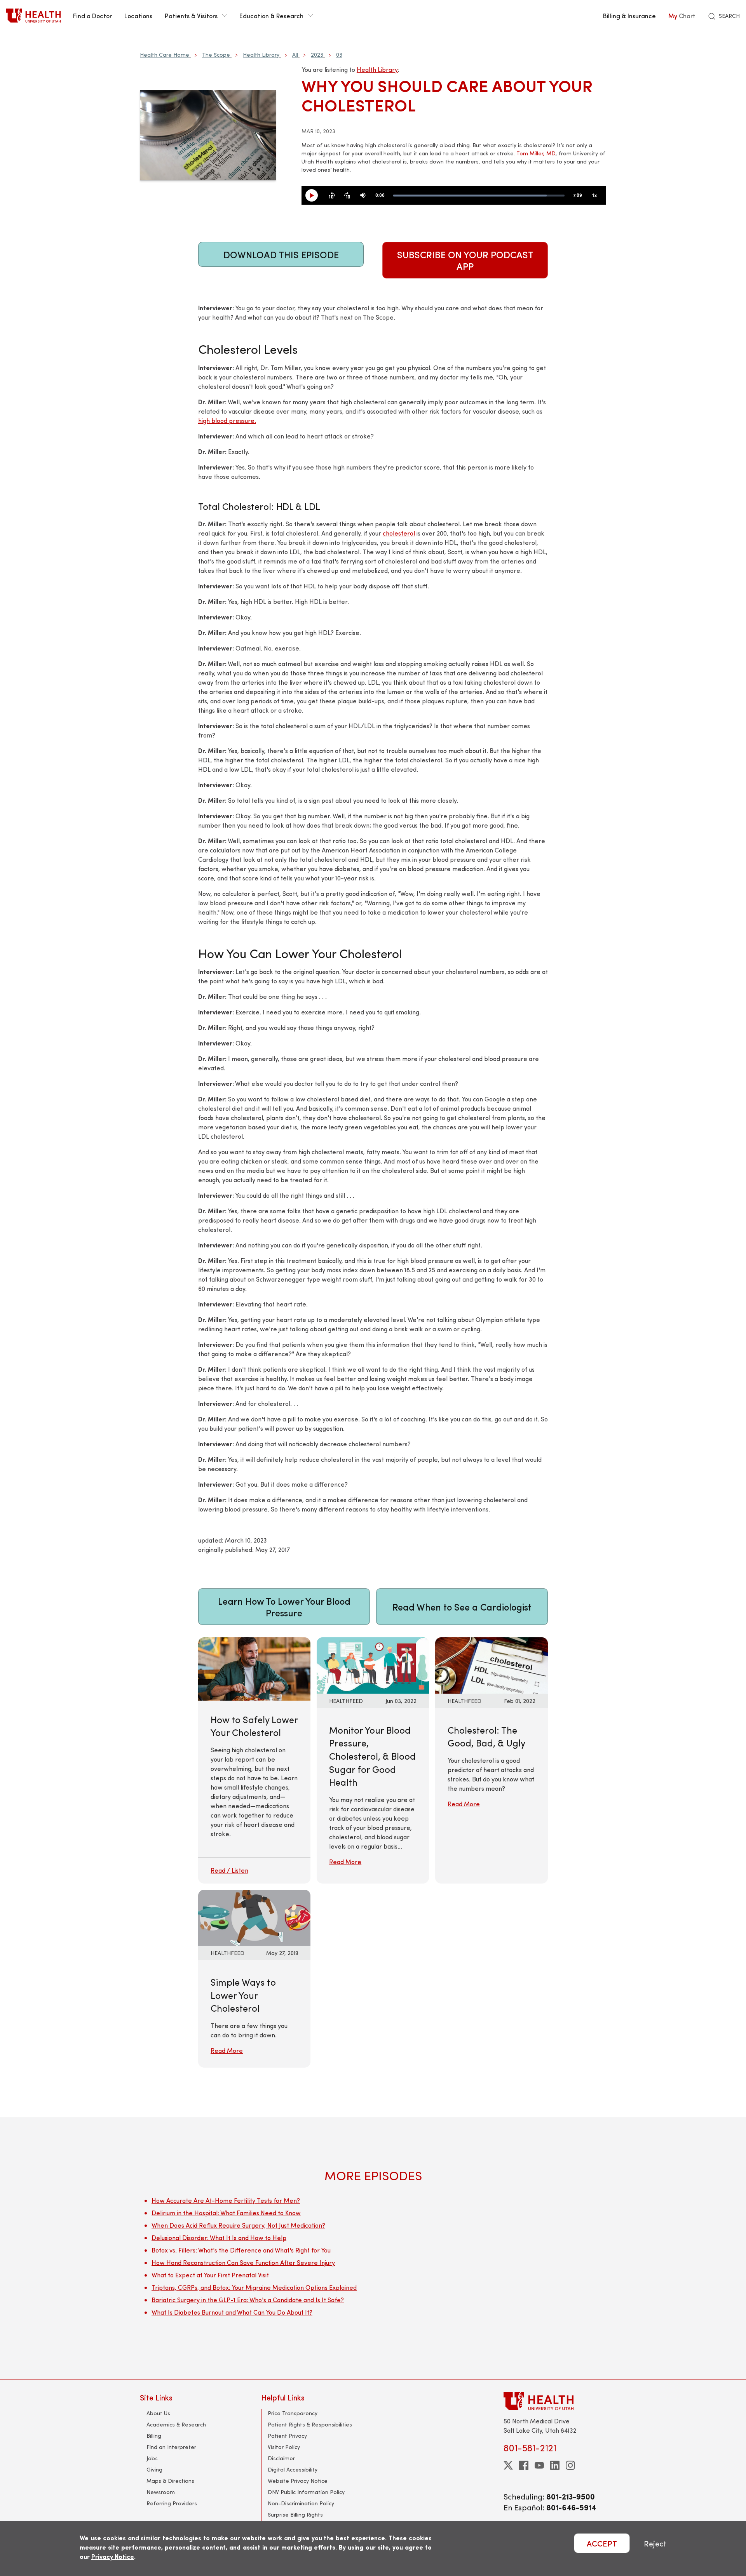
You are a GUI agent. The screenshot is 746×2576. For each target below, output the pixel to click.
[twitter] (508, 2465)
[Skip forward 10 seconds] (347, 196)
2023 (317, 55)
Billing (154, 2436)
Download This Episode (281, 254)
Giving (154, 2469)
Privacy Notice (113, 2556)
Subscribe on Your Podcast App (465, 260)
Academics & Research (176, 2424)
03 (339, 55)
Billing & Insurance (629, 16)
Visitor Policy (284, 2447)
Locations (138, 16)
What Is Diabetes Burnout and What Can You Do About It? (232, 2312)
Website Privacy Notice (298, 2481)
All (295, 55)
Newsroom (161, 2492)
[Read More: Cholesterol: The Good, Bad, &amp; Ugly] (491, 1664)
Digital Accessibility (293, 2469)
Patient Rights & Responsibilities (310, 2424)
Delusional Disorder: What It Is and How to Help (219, 2238)
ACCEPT (602, 2543)
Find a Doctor (92, 16)
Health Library (261, 55)
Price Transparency (293, 2413)
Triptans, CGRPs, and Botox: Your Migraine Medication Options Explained (254, 2287)
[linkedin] (555, 2465)
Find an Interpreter (171, 2447)
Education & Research (271, 16)
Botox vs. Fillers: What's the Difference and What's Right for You (241, 2250)
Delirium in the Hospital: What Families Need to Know (226, 2213)
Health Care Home (165, 55)
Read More (345, 1862)
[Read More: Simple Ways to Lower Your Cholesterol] (254, 1917)
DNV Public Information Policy (306, 2492)
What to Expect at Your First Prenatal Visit (210, 2275)
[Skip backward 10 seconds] (332, 196)
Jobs (152, 2458)
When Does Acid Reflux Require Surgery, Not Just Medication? (238, 2225)
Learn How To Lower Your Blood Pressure (284, 1607)
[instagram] (570, 2465)
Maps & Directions (170, 2481)
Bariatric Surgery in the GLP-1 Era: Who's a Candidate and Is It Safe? (248, 2300)
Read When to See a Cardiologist (462, 1607)
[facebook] (524, 2465)
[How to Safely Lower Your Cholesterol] (254, 1760)
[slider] (479, 196)
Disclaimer (281, 2458)
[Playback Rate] (594, 196)
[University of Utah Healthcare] (555, 2401)
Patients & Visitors (191, 16)
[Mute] (363, 196)
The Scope (216, 55)
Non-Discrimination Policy (301, 2503)
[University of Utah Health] (33, 16)
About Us (158, 2413)
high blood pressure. (227, 420)
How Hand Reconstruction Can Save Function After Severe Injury (243, 2262)
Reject (655, 2543)
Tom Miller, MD (536, 153)
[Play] (315, 196)
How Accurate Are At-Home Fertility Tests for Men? (226, 2200)
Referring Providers (172, 2503)
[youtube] (539, 2465)
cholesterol (399, 533)
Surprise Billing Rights (295, 2514)
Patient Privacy (287, 2436)
